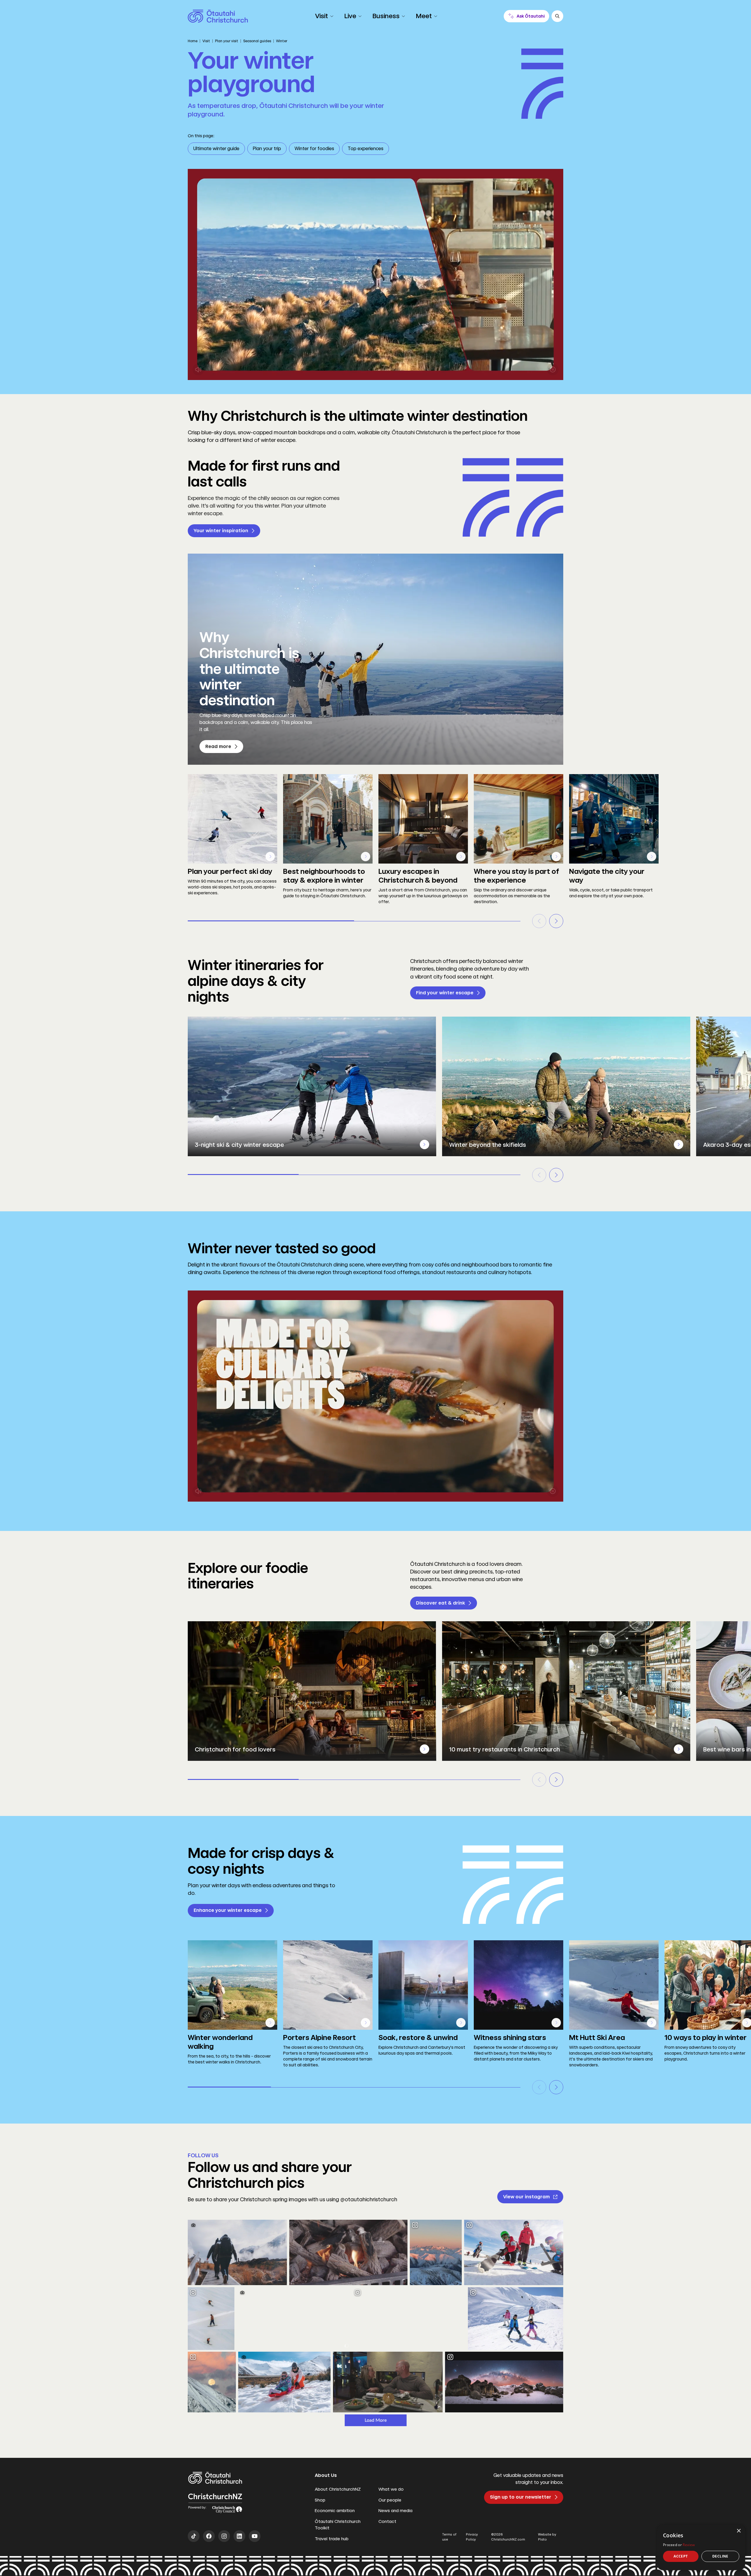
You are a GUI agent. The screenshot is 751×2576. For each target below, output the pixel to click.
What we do (391, 2489)
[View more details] (270, 857)
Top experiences (366, 149)
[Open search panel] (557, 16)
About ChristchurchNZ (338, 2489)
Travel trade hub (332, 2539)
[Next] (556, 921)
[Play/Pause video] (553, 369)
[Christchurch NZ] (218, 16)
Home (193, 41)
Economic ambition (335, 2511)
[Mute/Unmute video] (198, 369)
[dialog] (701, 2547)
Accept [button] (681, 2556)
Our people (390, 2500)
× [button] (739, 2531)
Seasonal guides (257, 41)
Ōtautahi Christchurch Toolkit (338, 2525)
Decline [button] (720, 2556)
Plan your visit (227, 41)
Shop (320, 2500)
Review (689, 2545)
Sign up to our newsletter (521, 2497)
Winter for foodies (314, 149)
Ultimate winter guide (216, 149)
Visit (206, 41)
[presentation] (424, 1144)
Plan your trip (267, 149)
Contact (387, 2521)
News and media (395, 2511)
